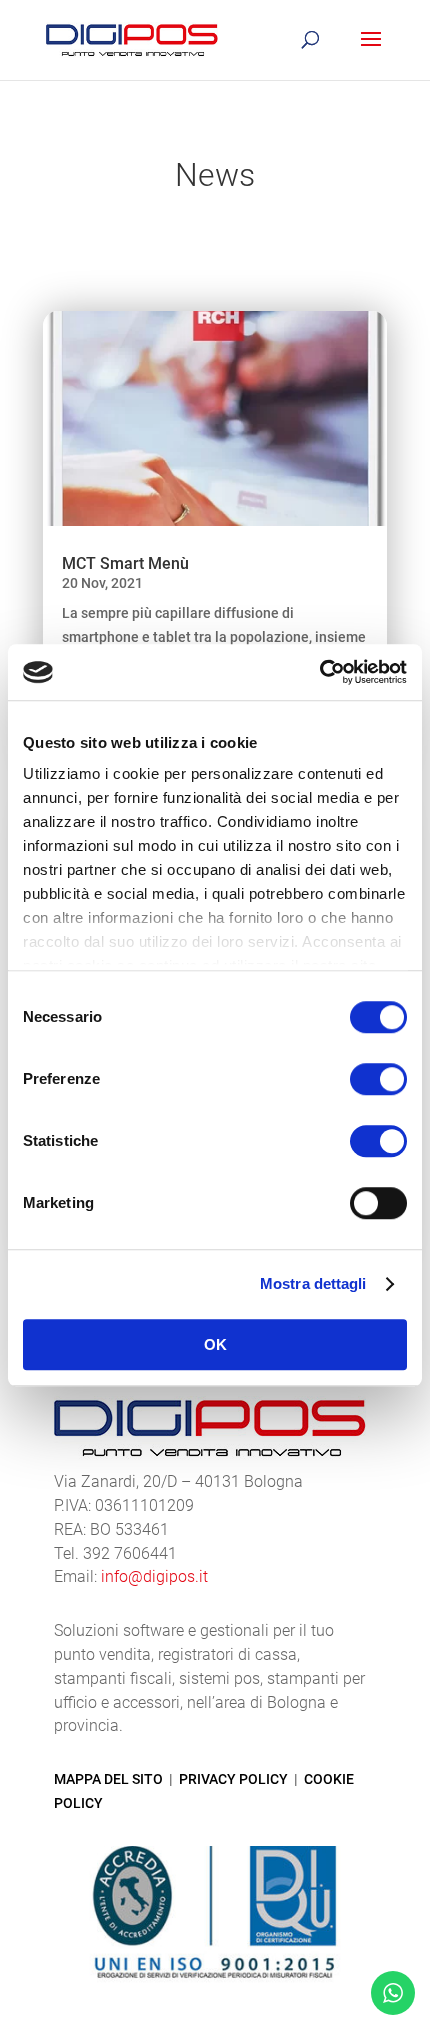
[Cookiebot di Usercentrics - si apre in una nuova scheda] (319, 672)
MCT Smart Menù (125, 563)
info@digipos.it (154, 1576)
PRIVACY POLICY (233, 1779)
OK (215, 1344)
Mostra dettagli (313, 1283)
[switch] (378, 1079)
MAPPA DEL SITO (108, 1779)
